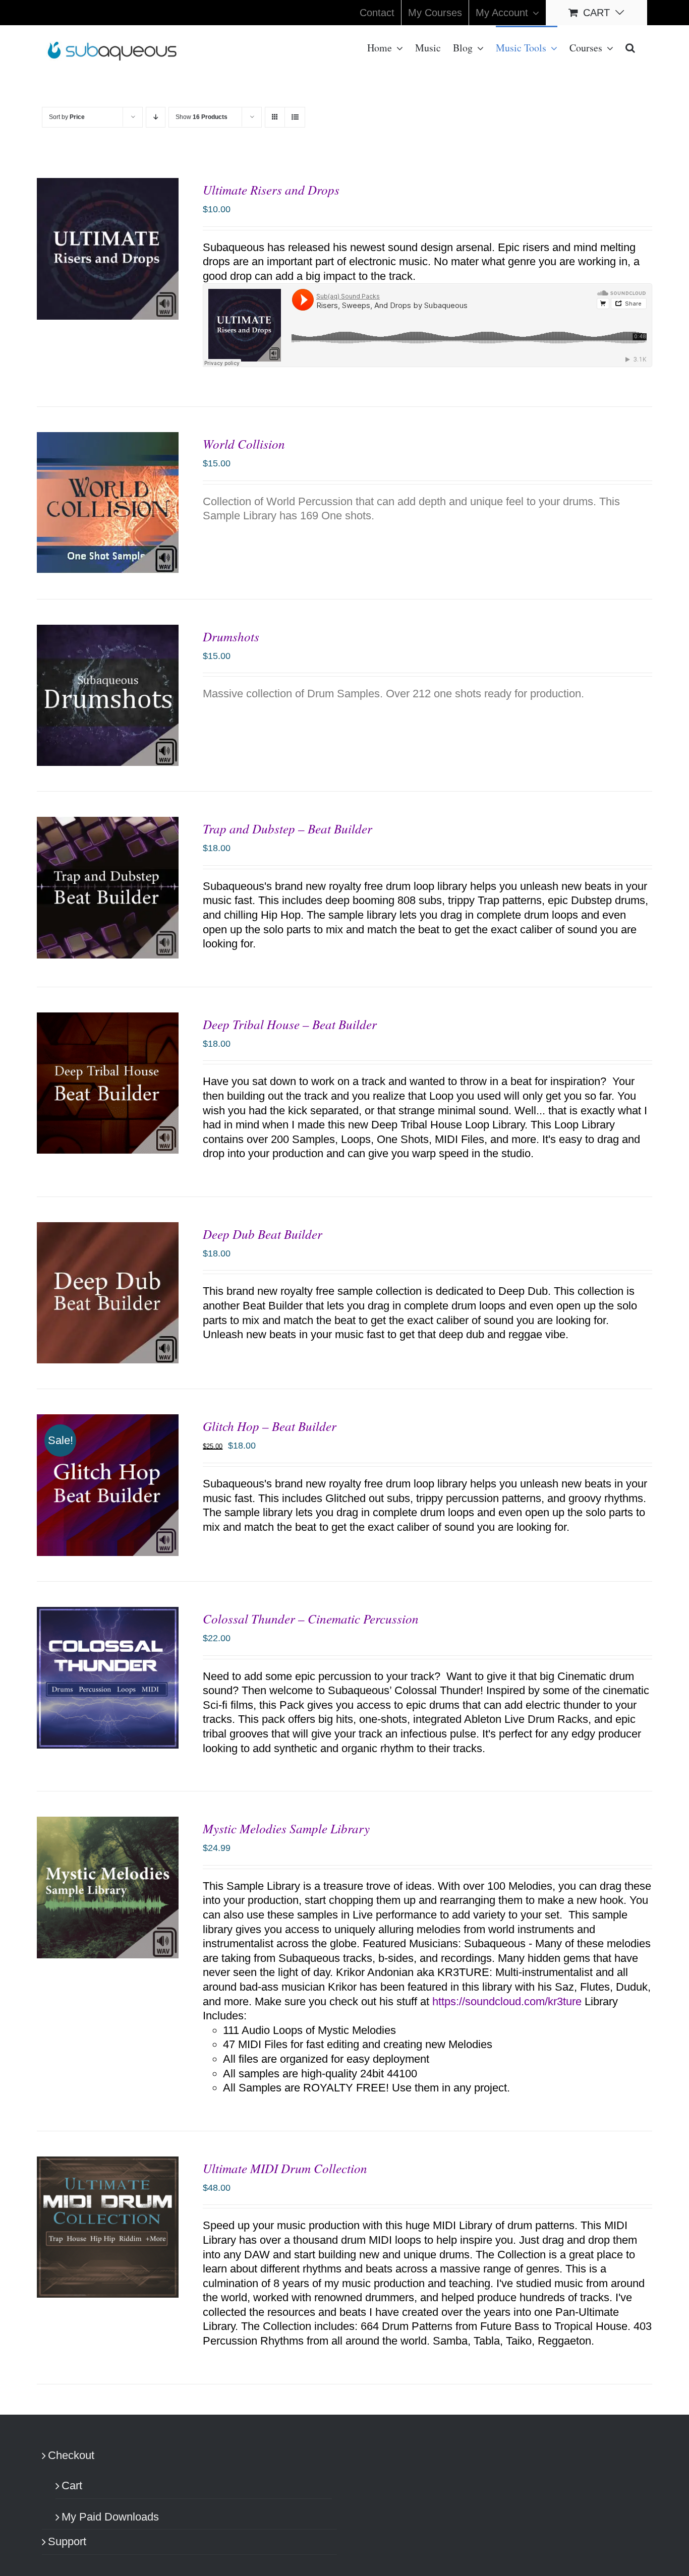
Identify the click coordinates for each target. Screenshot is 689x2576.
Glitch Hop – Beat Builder (270, 1426)
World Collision (244, 444)
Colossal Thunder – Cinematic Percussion (311, 1619)
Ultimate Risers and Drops (271, 190)
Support (67, 2541)
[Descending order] (156, 117)
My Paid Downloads (110, 2517)
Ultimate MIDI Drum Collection (285, 2168)
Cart (72, 2485)
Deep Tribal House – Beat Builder (290, 1024)
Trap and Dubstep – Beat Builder (288, 828)
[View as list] (295, 117)
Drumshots (231, 636)
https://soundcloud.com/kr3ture (507, 2001)
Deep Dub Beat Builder (263, 1234)
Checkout (71, 2455)
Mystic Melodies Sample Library (286, 1828)
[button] (630, 47)
